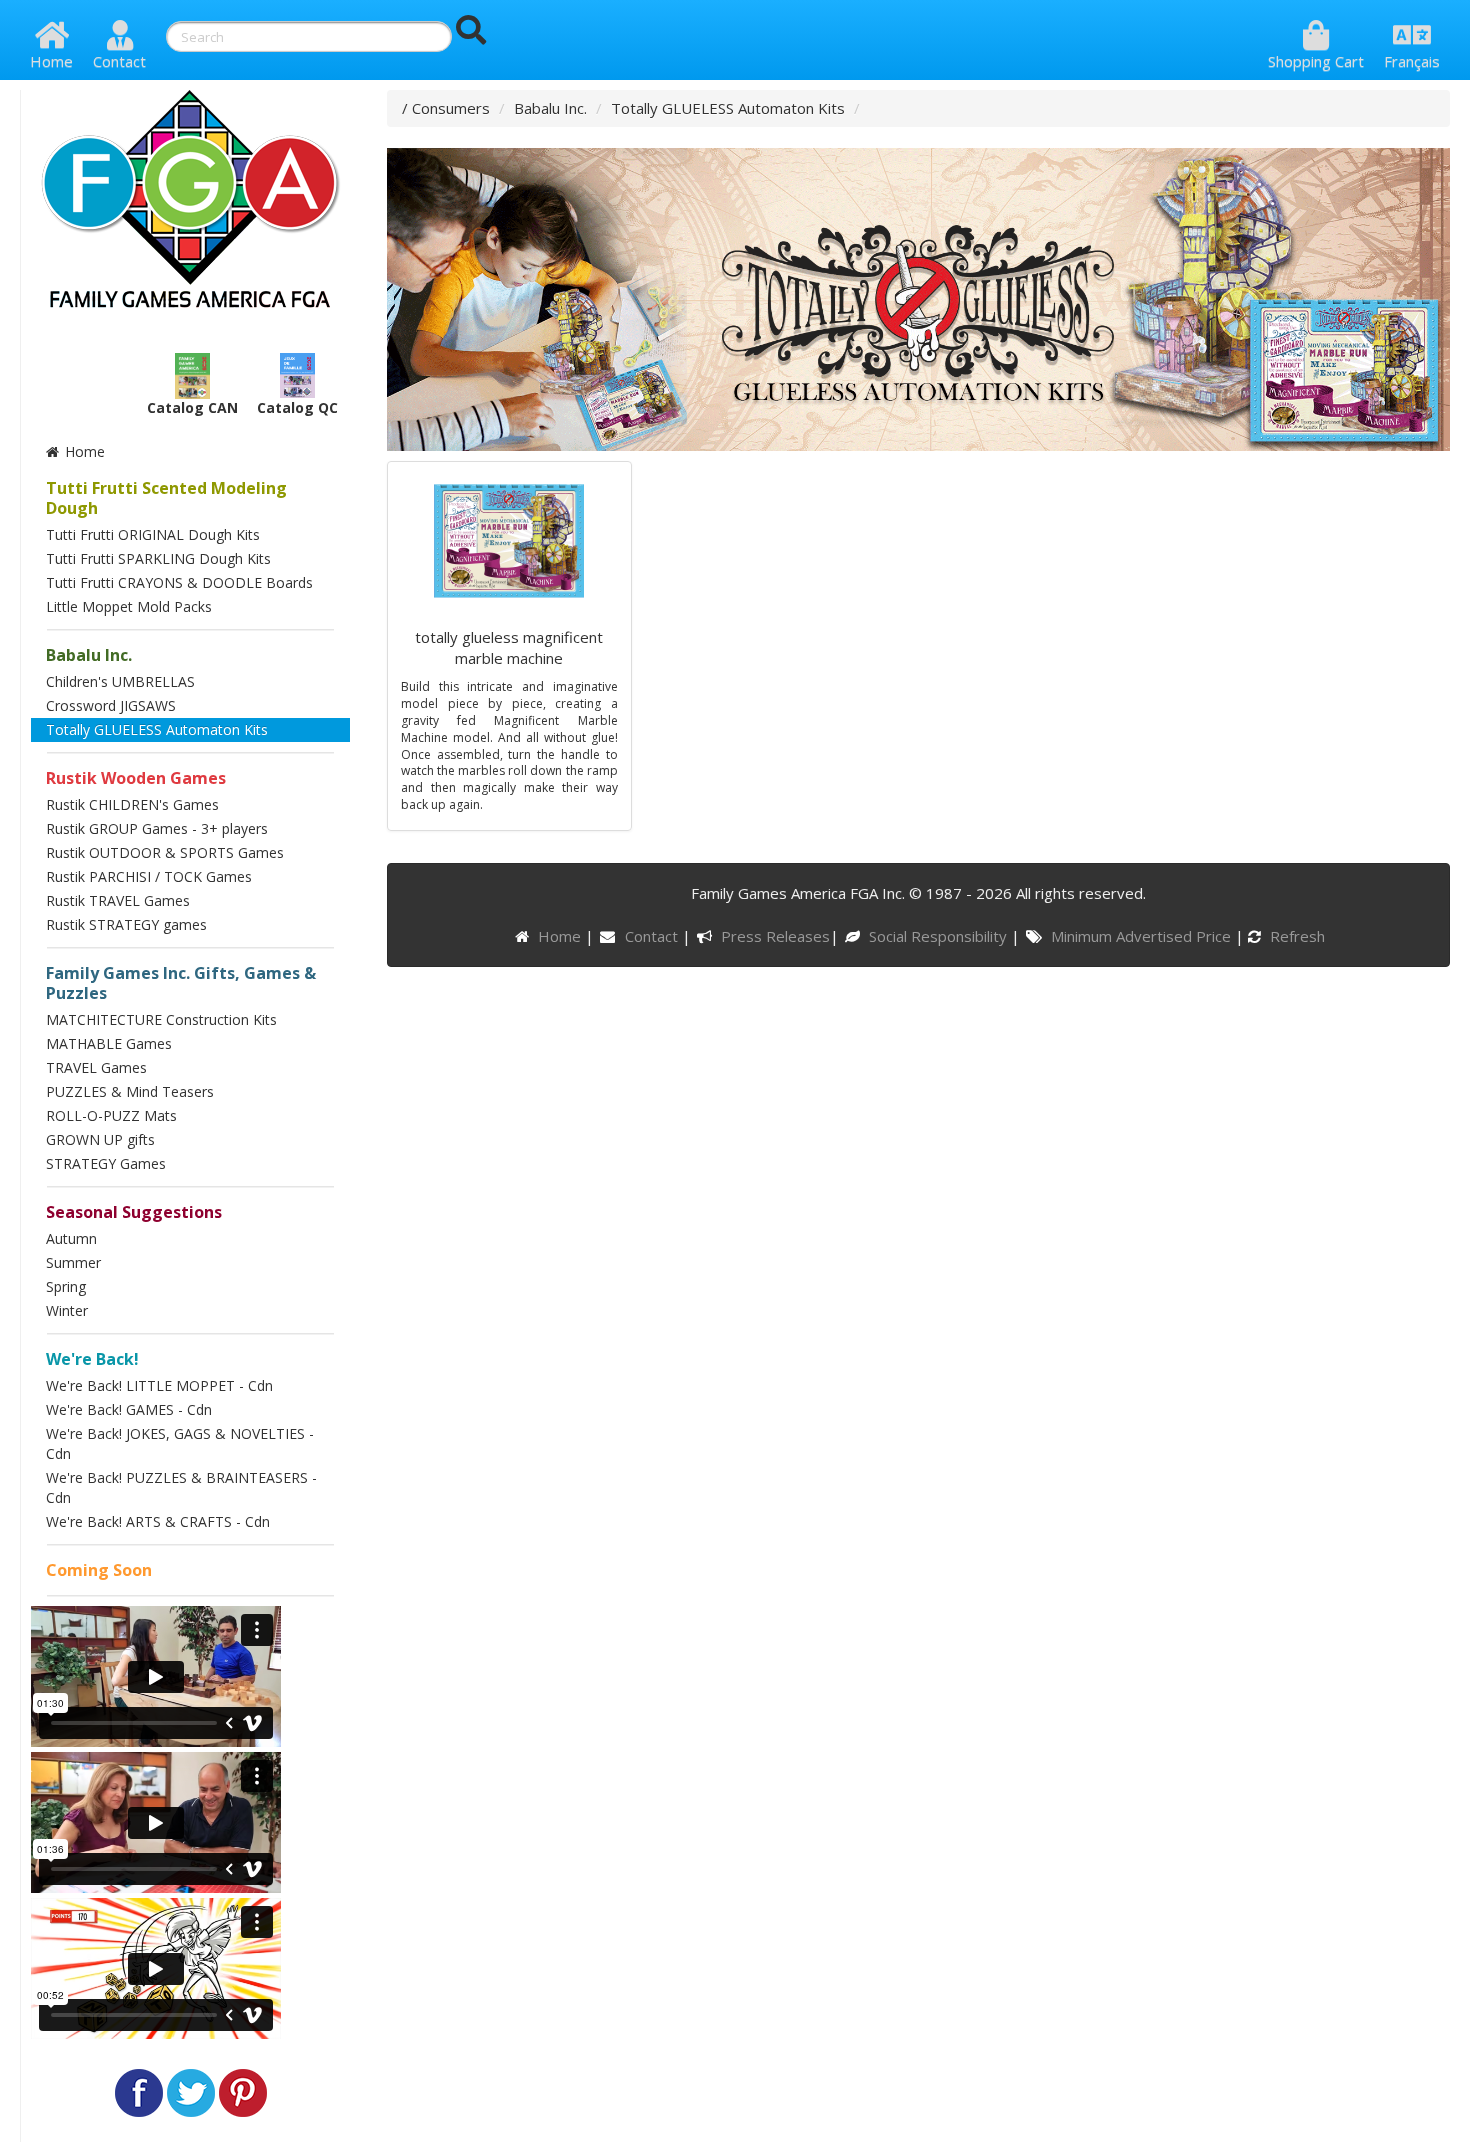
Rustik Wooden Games (136, 778)
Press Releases (775, 936)
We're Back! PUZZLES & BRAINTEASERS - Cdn (181, 1487)
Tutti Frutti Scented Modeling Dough (166, 498)
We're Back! (92, 1359)
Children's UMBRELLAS (120, 681)
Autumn (71, 1238)
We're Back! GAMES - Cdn (129, 1409)
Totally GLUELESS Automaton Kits (157, 729)
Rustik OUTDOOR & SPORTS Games (165, 852)
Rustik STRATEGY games (126, 924)
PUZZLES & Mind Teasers (130, 1091)
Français (1412, 61)
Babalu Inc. (89, 655)
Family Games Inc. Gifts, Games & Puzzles (181, 983)
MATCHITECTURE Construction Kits (161, 1019)
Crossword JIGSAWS (111, 705)
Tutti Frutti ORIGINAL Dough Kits (153, 534)
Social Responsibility (940, 936)
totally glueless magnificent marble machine (509, 647)
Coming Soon (99, 1570)
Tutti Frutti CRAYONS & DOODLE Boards (179, 582)
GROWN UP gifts (100, 1139)
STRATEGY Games (106, 1163)
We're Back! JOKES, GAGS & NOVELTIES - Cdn (180, 1443)
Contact (119, 61)
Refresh (1295, 936)
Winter (67, 1310)
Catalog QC (297, 407)
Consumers (451, 108)
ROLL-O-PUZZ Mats (111, 1115)
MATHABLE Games (109, 1043)
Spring (66, 1286)
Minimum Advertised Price (1142, 936)
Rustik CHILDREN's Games (132, 804)
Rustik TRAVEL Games (118, 900)
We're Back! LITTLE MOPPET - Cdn (159, 1385)
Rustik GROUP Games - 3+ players (157, 828)
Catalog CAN (192, 407)
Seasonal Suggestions (134, 1212)
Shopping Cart (1316, 61)
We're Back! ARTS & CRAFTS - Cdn (158, 1521)
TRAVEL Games (96, 1067)
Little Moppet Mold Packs (129, 606)
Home (51, 61)
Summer (73, 1262)
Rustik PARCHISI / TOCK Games (149, 876)
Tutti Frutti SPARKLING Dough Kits (158, 558)
